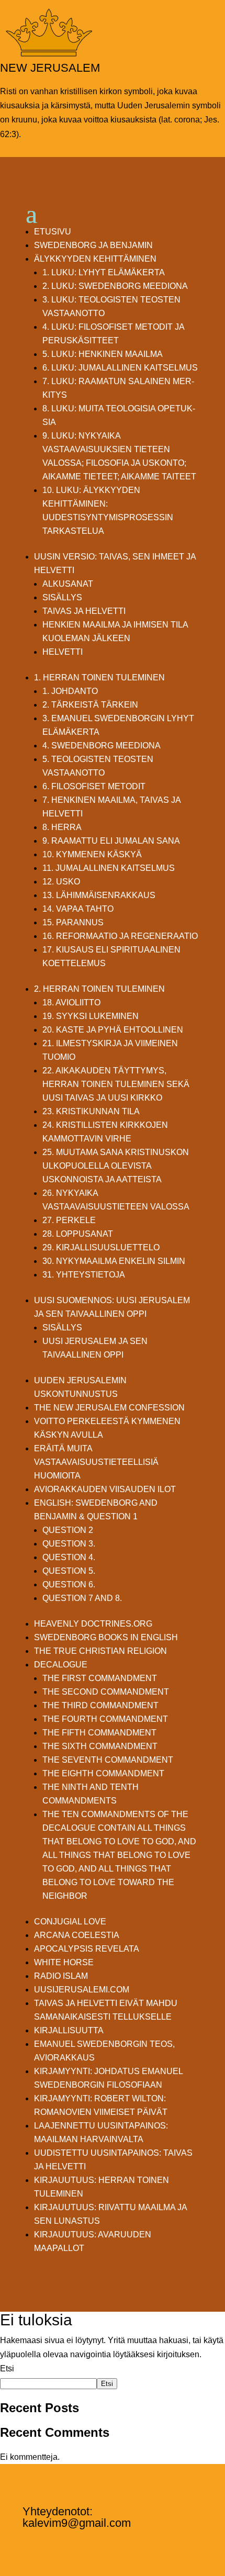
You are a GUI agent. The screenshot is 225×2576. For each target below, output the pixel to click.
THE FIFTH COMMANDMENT (99, 1733)
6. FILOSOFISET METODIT (94, 786)
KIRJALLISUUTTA (69, 2030)
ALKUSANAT (68, 584)
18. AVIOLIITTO (71, 1003)
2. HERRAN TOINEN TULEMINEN (99, 989)
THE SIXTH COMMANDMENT (100, 1746)
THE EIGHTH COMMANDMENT (103, 1773)
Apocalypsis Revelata (87, 1949)
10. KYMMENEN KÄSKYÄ (92, 854)
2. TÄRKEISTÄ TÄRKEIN (90, 705)
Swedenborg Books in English (106, 1637)
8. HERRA (62, 827)
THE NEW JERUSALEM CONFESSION (109, 1408)
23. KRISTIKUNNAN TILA (91, 1111)
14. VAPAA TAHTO (78, 909)
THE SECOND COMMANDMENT (106, 1692)
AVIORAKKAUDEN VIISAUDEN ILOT (105, 1489)
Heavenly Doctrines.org (93, 1624)
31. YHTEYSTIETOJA (84, 1275)
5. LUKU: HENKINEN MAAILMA (103, 354)
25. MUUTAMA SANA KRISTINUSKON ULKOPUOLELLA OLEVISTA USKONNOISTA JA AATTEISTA (116, 1166)
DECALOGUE (61, 1665)
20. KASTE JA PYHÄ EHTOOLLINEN (113, 1030)
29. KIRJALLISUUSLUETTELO (101, 1247)
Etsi (7, 2368)
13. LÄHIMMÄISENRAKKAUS (99, 895)
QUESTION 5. (69, 1571)
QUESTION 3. (69, 1544)
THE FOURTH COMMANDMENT (105, 1719)
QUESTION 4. (69, 1557)
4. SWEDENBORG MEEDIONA (102, 746)
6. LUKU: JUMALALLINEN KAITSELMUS (120, 368)
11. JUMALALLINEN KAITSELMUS (109, 868)
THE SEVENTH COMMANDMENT (108, 1760)
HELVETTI (63, 652)
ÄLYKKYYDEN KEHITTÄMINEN (95, 259)
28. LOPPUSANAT (78, 1234)
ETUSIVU (53, 232)
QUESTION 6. (69, 1584)
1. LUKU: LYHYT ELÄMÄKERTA (104, 272)
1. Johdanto (70, 691)
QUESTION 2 (68, 1530)
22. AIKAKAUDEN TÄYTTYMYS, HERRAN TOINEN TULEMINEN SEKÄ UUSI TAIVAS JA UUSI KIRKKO (116, 1084)
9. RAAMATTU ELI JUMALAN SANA (111, 841)
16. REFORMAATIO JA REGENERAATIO (120, 936)
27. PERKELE (69, 1220)
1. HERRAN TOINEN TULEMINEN (99, 677)
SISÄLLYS (62, 597)
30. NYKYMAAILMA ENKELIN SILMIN (114, 1261)
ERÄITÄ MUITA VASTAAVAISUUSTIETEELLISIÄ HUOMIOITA (96, 1462)
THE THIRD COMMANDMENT (100, 1705)
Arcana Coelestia (77, 1935)
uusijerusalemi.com (82, 1990)
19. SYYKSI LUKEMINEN (91, 1016)
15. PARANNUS (73, 922)
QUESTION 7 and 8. (82, 1598)
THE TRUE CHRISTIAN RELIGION (100, 1651)
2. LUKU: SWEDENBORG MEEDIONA (115, 286)
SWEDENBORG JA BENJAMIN (93, 245)
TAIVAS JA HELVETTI (84, 611)
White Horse (64, 1962)
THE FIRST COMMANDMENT (100, 1678)
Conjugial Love (70, 1922)
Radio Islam (61, 1976)
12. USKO (61, 882)
